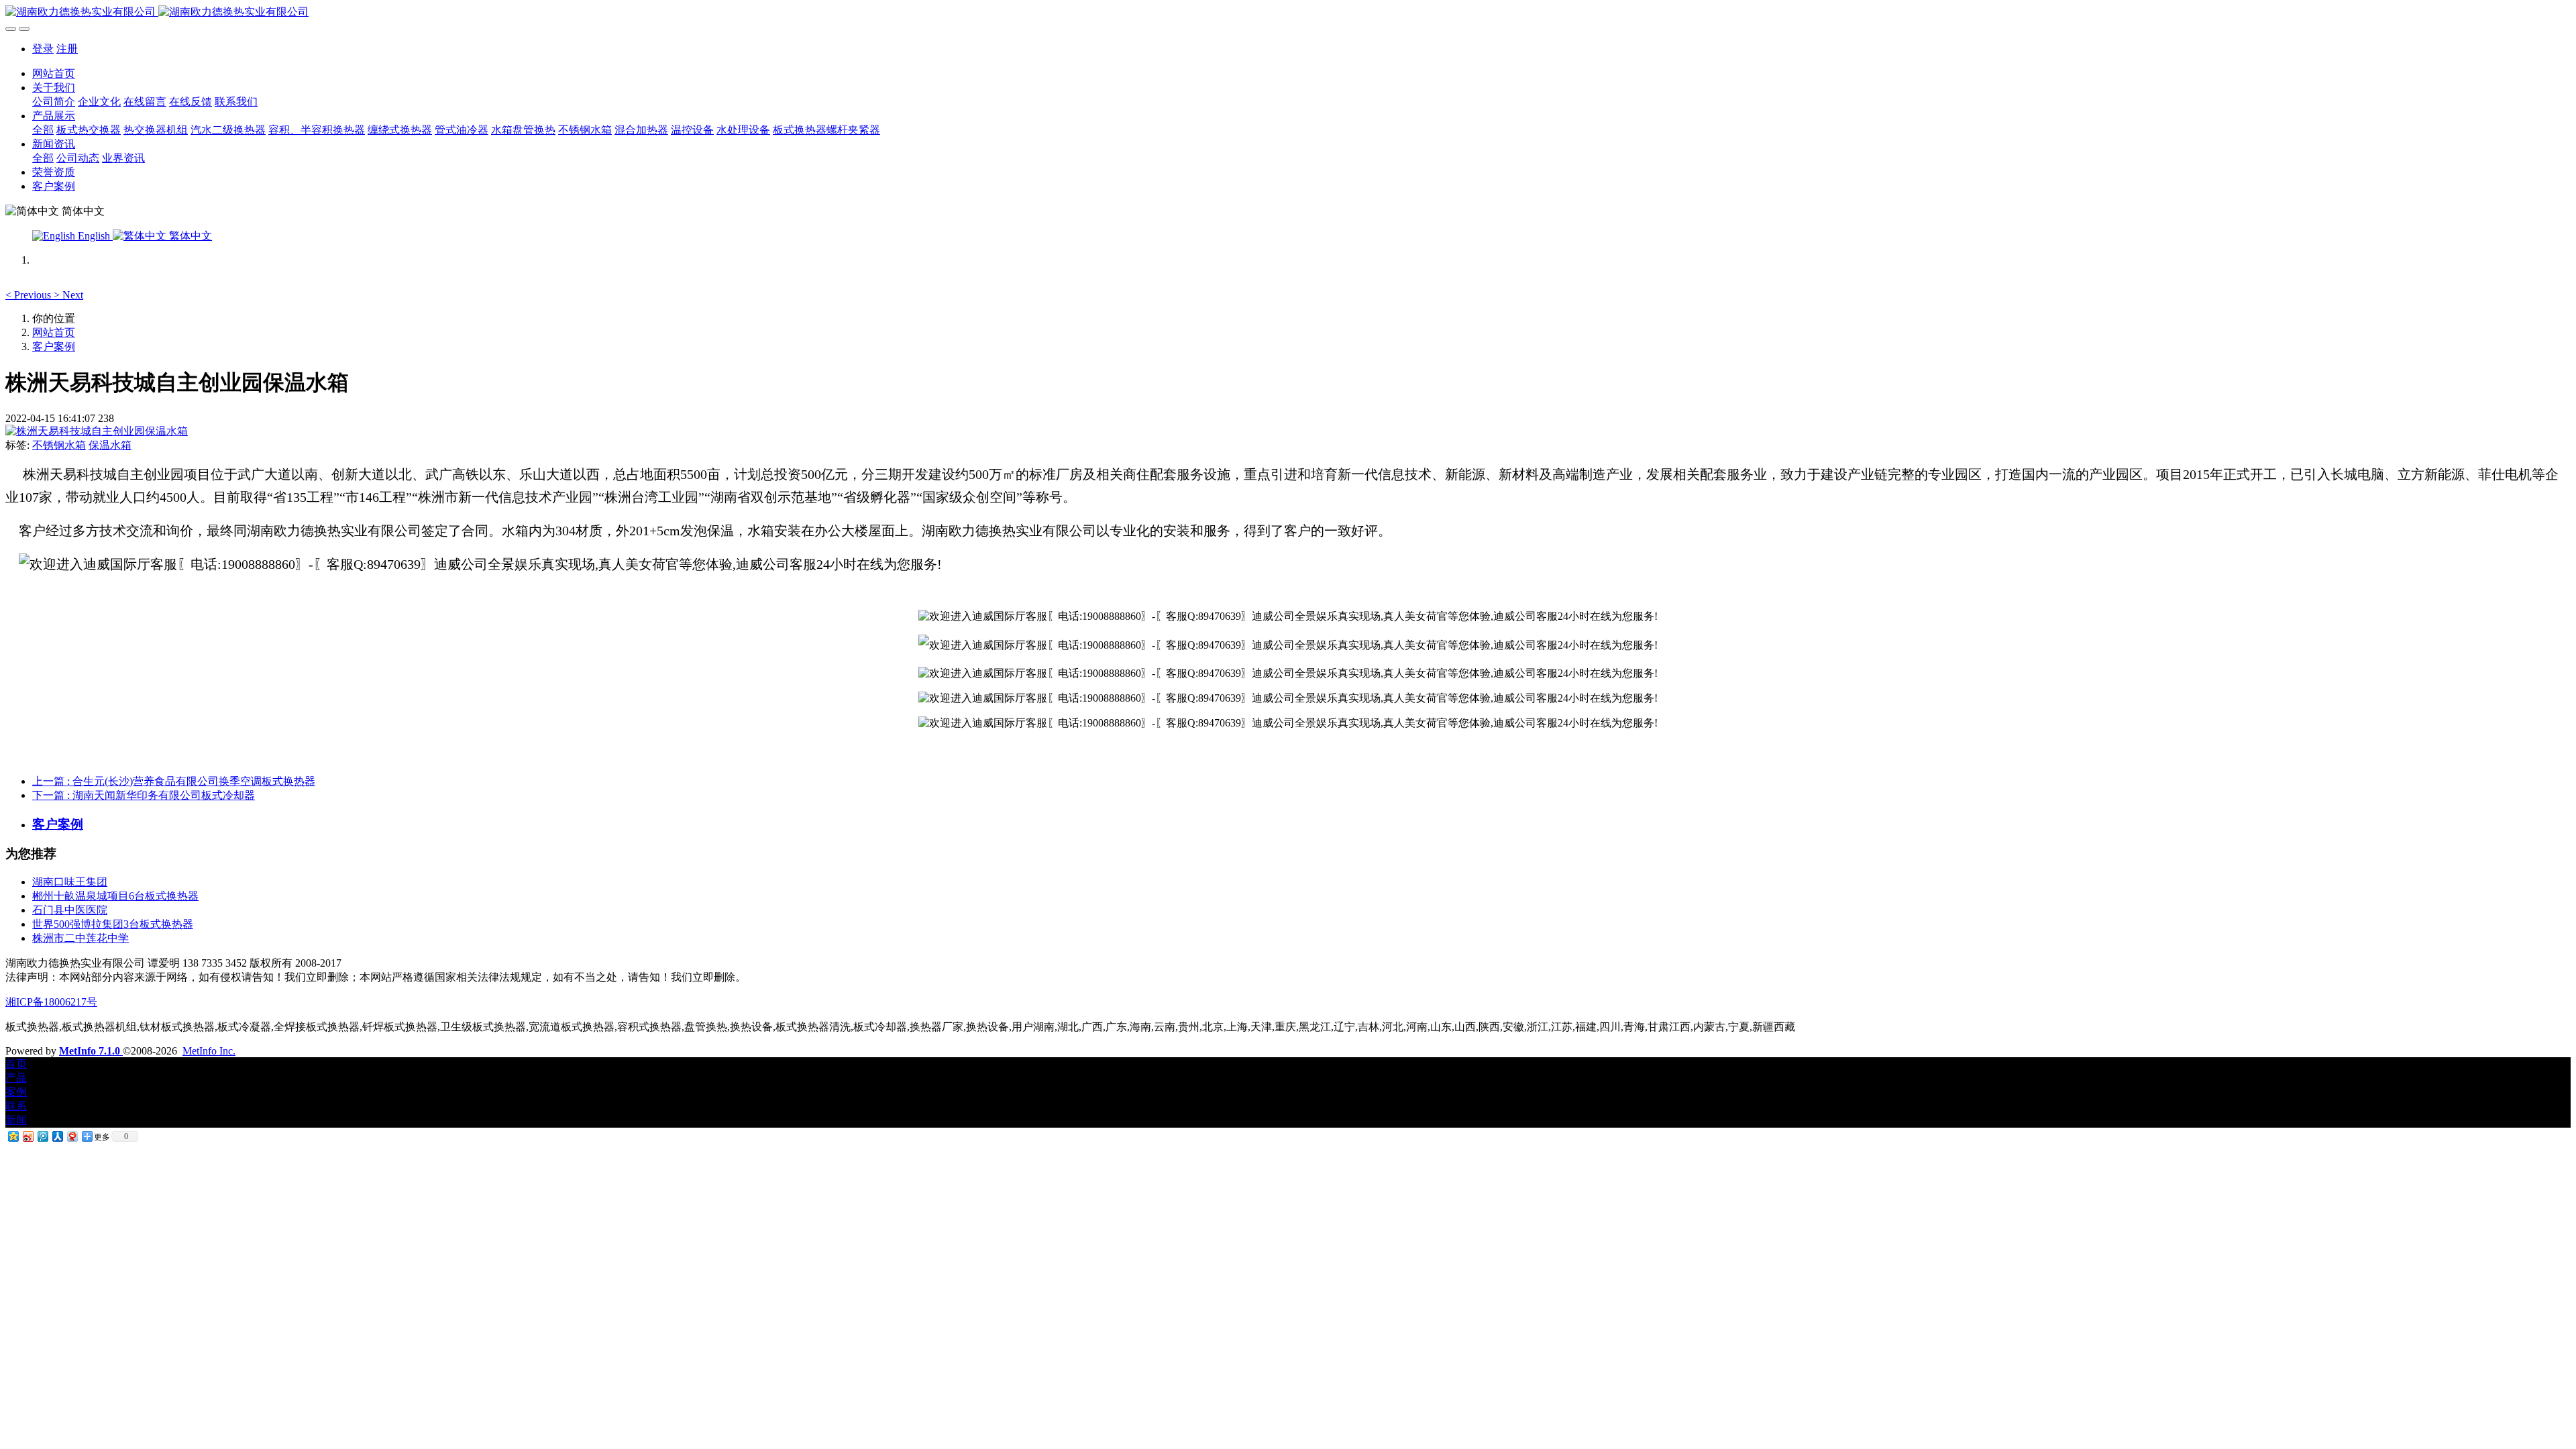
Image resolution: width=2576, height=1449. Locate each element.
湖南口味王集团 (70, 882)
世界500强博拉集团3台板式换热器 (113, 924)
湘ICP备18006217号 (51, 1002)
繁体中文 (189, 236)
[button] (30, 295)
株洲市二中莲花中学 (80, 938)
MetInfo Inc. (209, 1051)
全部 (43, 130)
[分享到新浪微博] (28, 1136)
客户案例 (54, 346)
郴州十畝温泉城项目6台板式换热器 (115, 896)
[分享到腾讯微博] (42, 1136)
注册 (67, 49)
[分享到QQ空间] (13, 1136)
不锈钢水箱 (59, 445)
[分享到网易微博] (72, 1136)
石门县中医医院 (70, 910)
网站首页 (54, 73)
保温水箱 (110, 445)
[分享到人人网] (57, 1136)
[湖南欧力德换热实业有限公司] (1288, 12)
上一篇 (174, 781)
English (94, 236)
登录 (43, 49)
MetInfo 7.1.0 (90, 1051)
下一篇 (144, 795)
